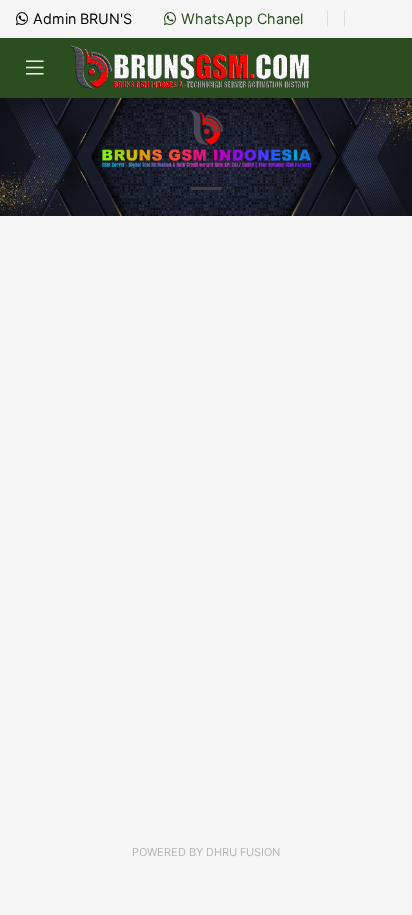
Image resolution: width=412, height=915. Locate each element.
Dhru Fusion (243, 852)
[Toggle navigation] (35, 68)
